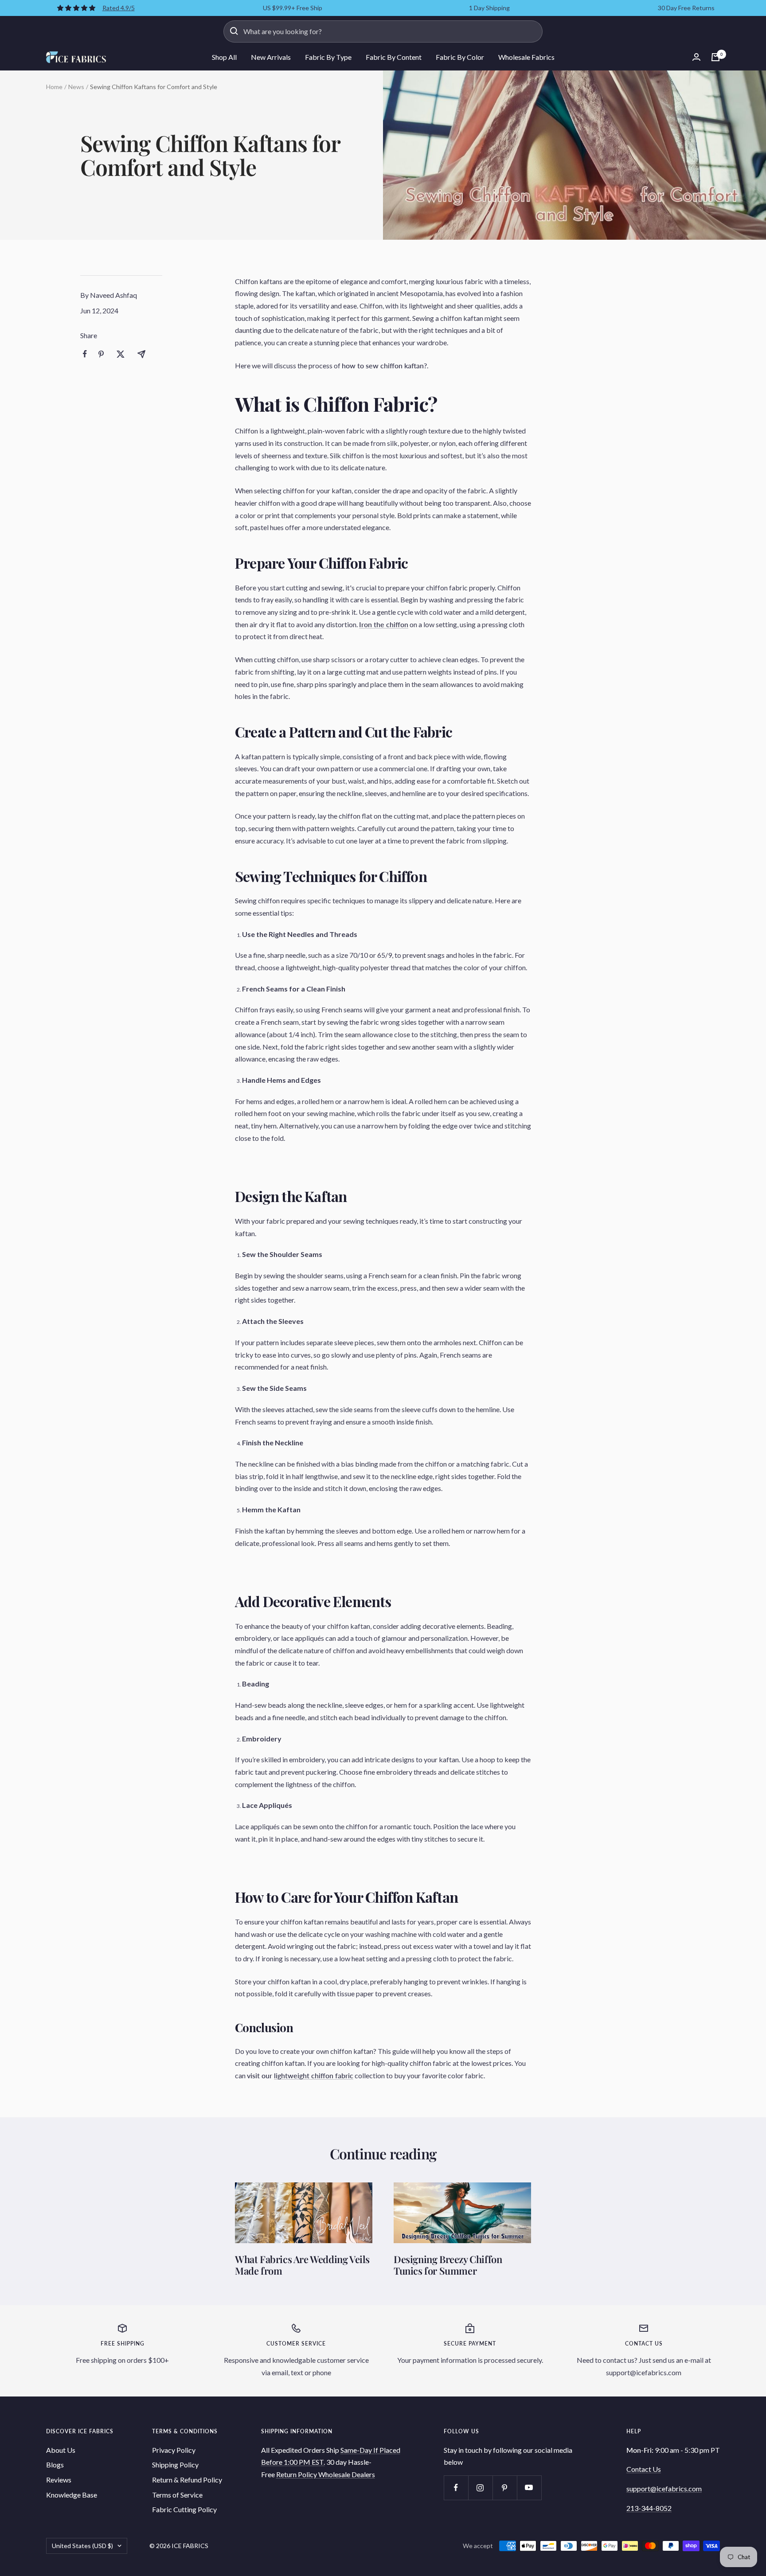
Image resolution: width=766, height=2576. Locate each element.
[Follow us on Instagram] (480, 2488)
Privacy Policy (174, 2450)
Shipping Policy (175, 2465)
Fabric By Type (328, 57)
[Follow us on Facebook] (456, 2488)
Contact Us (644, 2469)
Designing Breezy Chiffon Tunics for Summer (448, 2265)
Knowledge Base (72, 2495)
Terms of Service (177, 2495)
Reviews (59, 2480)
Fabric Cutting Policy (184, 2509)
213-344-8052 (649, 2508)
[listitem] (85, 354)
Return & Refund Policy (187, 2480)
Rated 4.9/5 (119, 8)
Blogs (55, 2465)
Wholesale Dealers (347, 2474)
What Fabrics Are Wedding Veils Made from (302, 2265)
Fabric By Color (460, 57)
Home (54, 87)
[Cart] (715, 57)
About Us (61, 2450)
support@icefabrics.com (664, 2488)
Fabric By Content (394, 57)
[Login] (696, 57)
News (76, 87)
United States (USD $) (82, 2546)
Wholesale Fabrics (526, 57)
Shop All (224, 57)
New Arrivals (271, 57)
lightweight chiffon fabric (314, 2075)
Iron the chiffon (384, 624)
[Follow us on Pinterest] (505, 2488)
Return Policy (297, 2474)
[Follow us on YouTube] (529, 2488)
